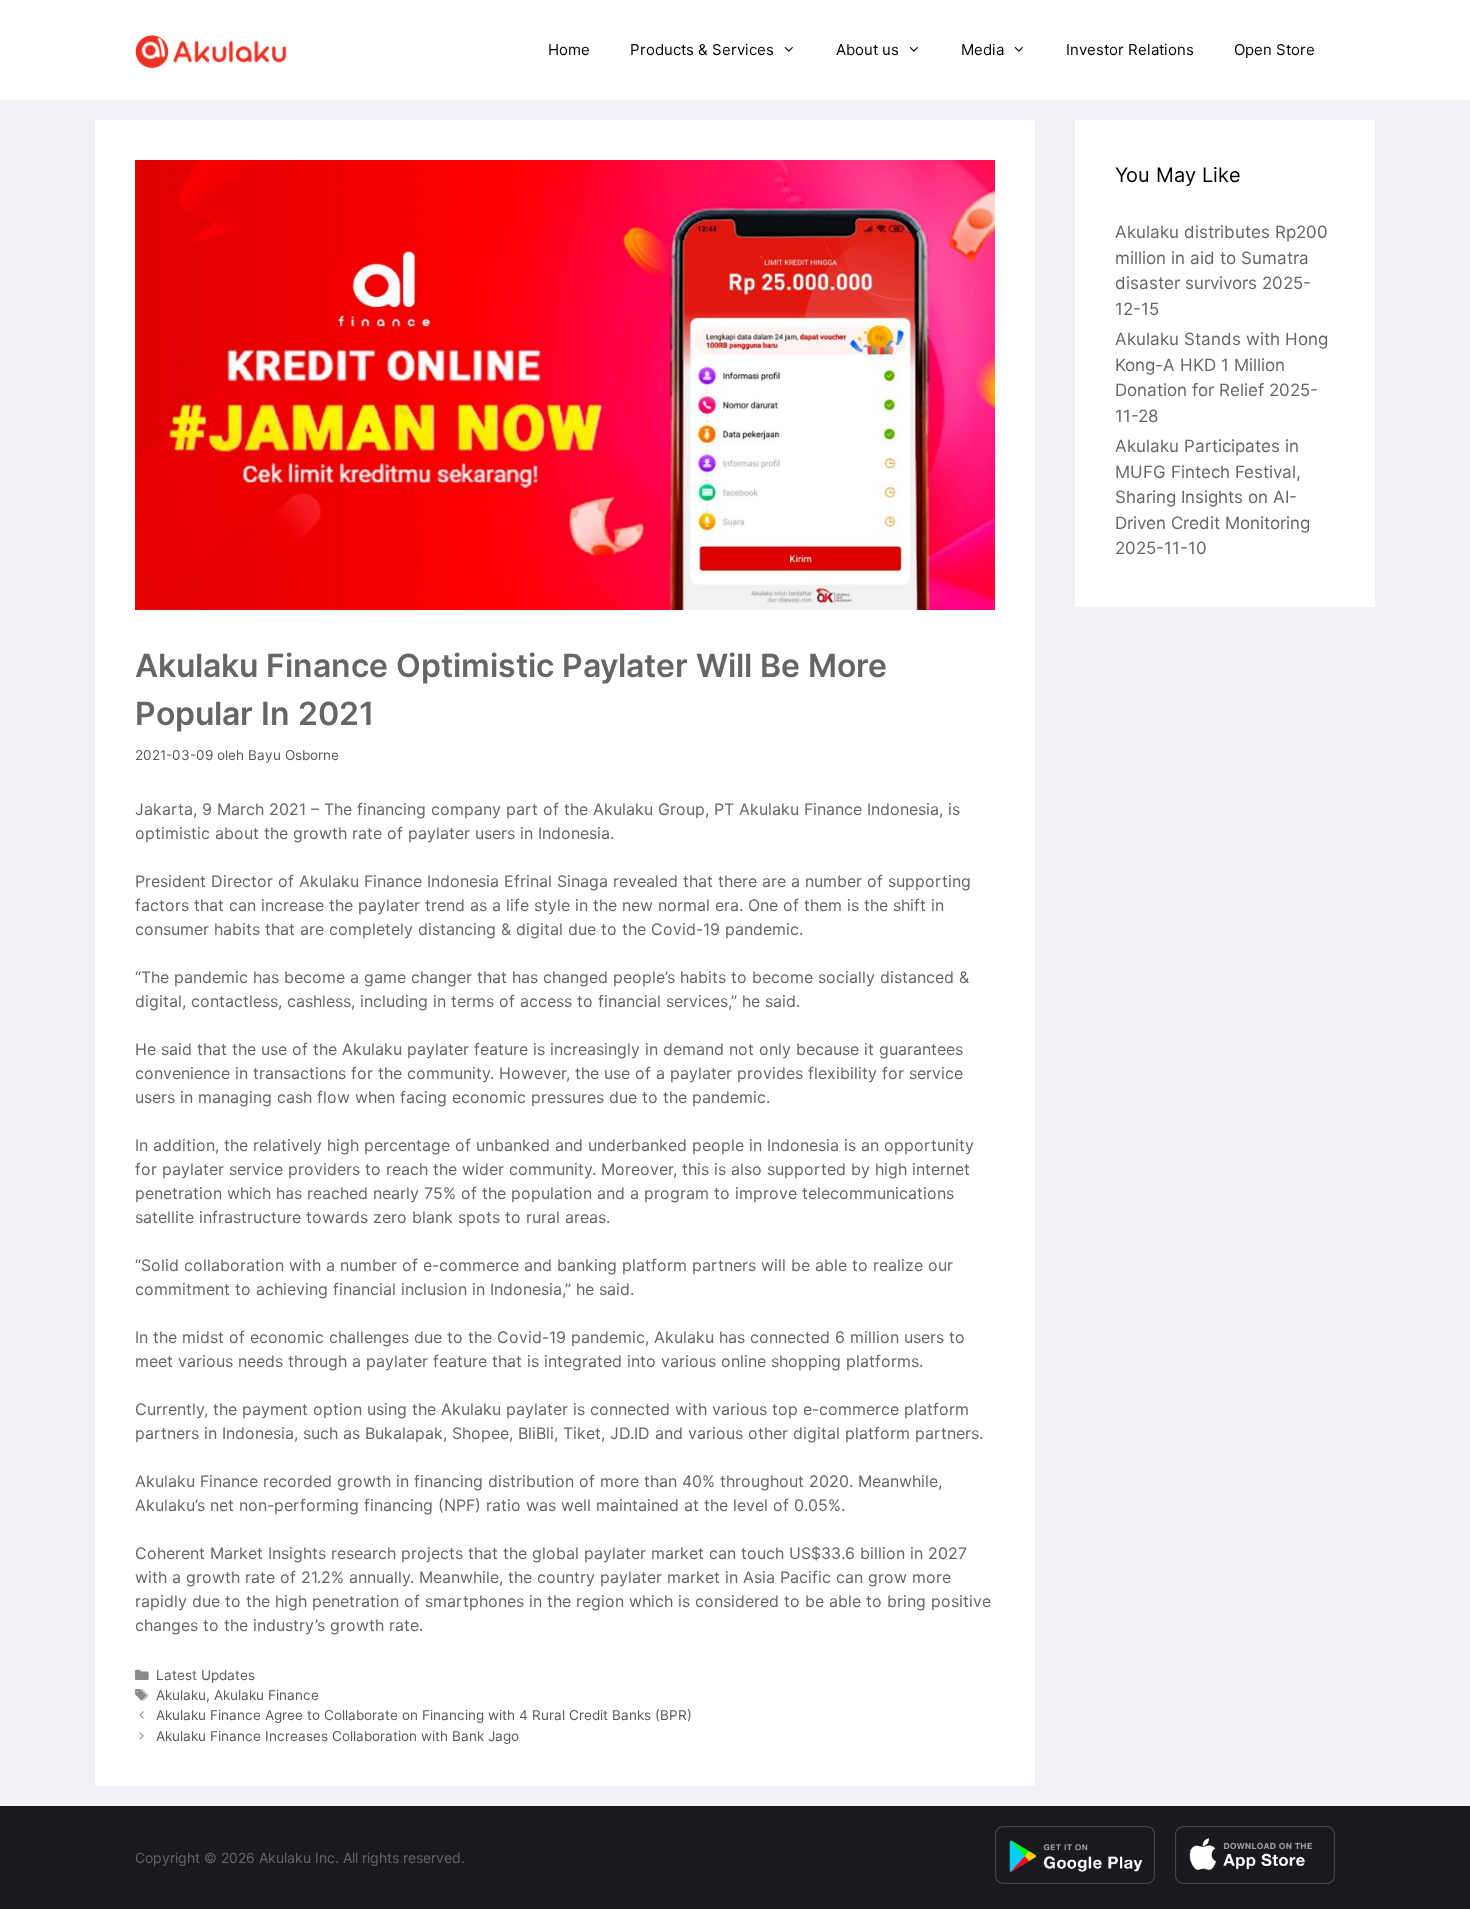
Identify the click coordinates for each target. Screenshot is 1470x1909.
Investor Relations (1130, 49)
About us (867, 49)
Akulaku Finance (266, 1695)
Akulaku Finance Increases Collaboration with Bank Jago (337, 1736)
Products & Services (702, 49)
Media (982, 49)
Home (569, 49)
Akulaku (181, 1695)
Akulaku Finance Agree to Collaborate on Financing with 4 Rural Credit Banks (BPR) (424, 1715)
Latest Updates (205, 1675)
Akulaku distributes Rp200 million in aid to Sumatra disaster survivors (1221, 257)
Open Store (1274, 49)
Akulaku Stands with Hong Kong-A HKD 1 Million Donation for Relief (1221, 364)
